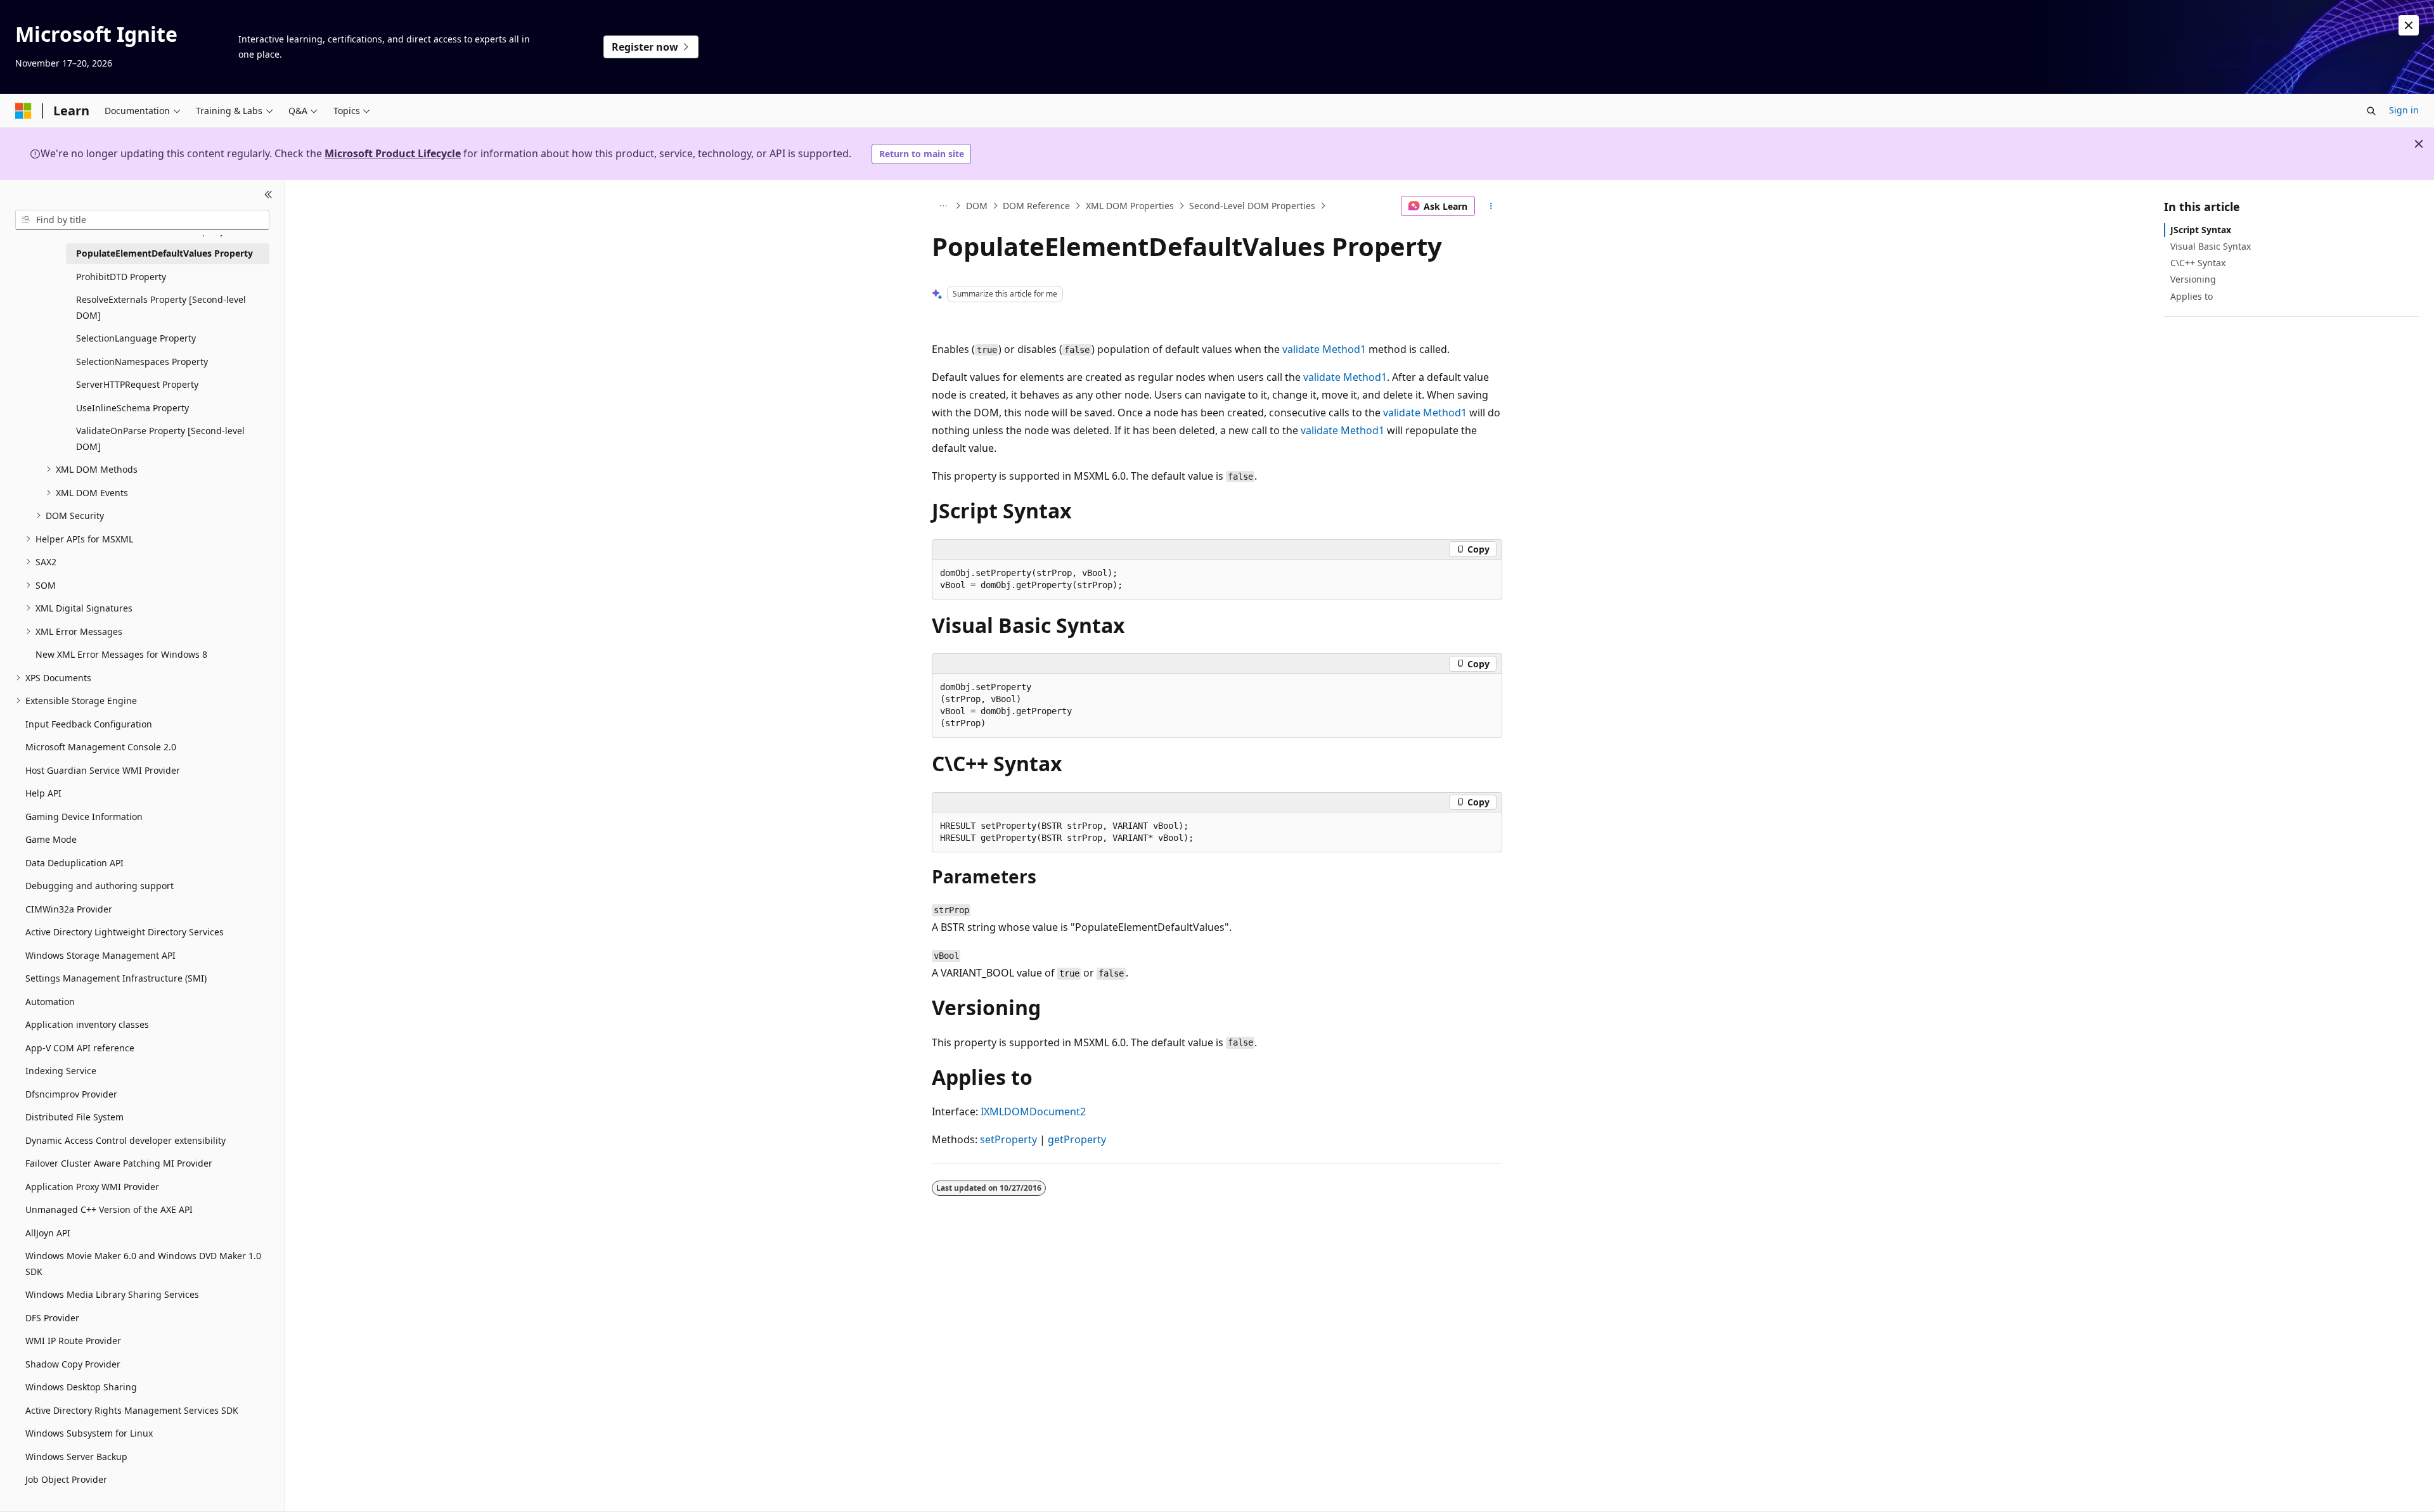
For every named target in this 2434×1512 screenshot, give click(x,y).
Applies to (2192, 296)
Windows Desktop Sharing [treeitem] (81, 1387)
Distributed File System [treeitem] (74, 1117)
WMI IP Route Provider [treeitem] (73, 1341)
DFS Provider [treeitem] (52, 1318)
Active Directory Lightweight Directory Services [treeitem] (125, 932)
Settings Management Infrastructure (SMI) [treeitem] (116, 978)
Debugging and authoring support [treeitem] (100, 886)
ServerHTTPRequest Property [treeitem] (137, 384)
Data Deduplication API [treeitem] (74, 863)
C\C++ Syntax (2198, 263)
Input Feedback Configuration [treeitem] (89, 724)
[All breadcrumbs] (943, 206)
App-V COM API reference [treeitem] (80, 1048)
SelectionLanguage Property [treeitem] (136, 338)
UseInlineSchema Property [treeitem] (132, 408)
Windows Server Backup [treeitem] (76, 1457)
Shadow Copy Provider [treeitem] (73, 1364)
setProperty (1008, 1139)
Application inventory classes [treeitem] (87, 1024)
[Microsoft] (23, 111)
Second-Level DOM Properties (1252, 206)
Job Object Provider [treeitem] (66, 1479)
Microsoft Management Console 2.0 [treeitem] (101, 747)
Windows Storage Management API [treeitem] (100, 955)
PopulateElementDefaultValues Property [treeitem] (164, 253)
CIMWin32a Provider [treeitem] (69, 909)
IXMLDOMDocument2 (1033, 1112)
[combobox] (142, 220)
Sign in (2404, 110)
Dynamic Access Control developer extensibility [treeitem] (126, 1140)
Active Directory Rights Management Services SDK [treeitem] (132, 1410)
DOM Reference (1036, 206)
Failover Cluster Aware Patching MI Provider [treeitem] (119, 1163)
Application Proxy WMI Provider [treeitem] (92, 1187)
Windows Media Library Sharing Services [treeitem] (112, 1294)
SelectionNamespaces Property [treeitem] (142, 362)
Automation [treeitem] (50, 1002)
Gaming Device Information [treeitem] (84, 817)
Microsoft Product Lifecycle (393, 153)
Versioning (2193, 279)
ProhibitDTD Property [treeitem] (121, 277)
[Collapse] (268, 195)
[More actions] (1491, 206)
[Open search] (2371, 111)
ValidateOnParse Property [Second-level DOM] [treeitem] (160, 439)
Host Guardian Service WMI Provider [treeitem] (103, 770)
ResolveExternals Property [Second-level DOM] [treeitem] (161, 307)
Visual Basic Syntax (2211, 246)
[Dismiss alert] (2409, 25)
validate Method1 (1324, 349)
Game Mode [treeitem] (51, 839)
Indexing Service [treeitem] (61, 1071)
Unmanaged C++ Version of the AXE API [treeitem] (109, 1209)
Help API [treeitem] (43, 793)
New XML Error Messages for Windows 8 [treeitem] (121, 654)
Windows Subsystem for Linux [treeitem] (89, 1433)
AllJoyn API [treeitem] (48, 1233)
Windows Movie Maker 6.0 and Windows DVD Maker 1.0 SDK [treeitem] (143, 1264)
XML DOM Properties (1130, 206)
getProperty (1077, 1139)
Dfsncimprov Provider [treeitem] (71, 1094)
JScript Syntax (2201, 230)
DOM (977, 206)
